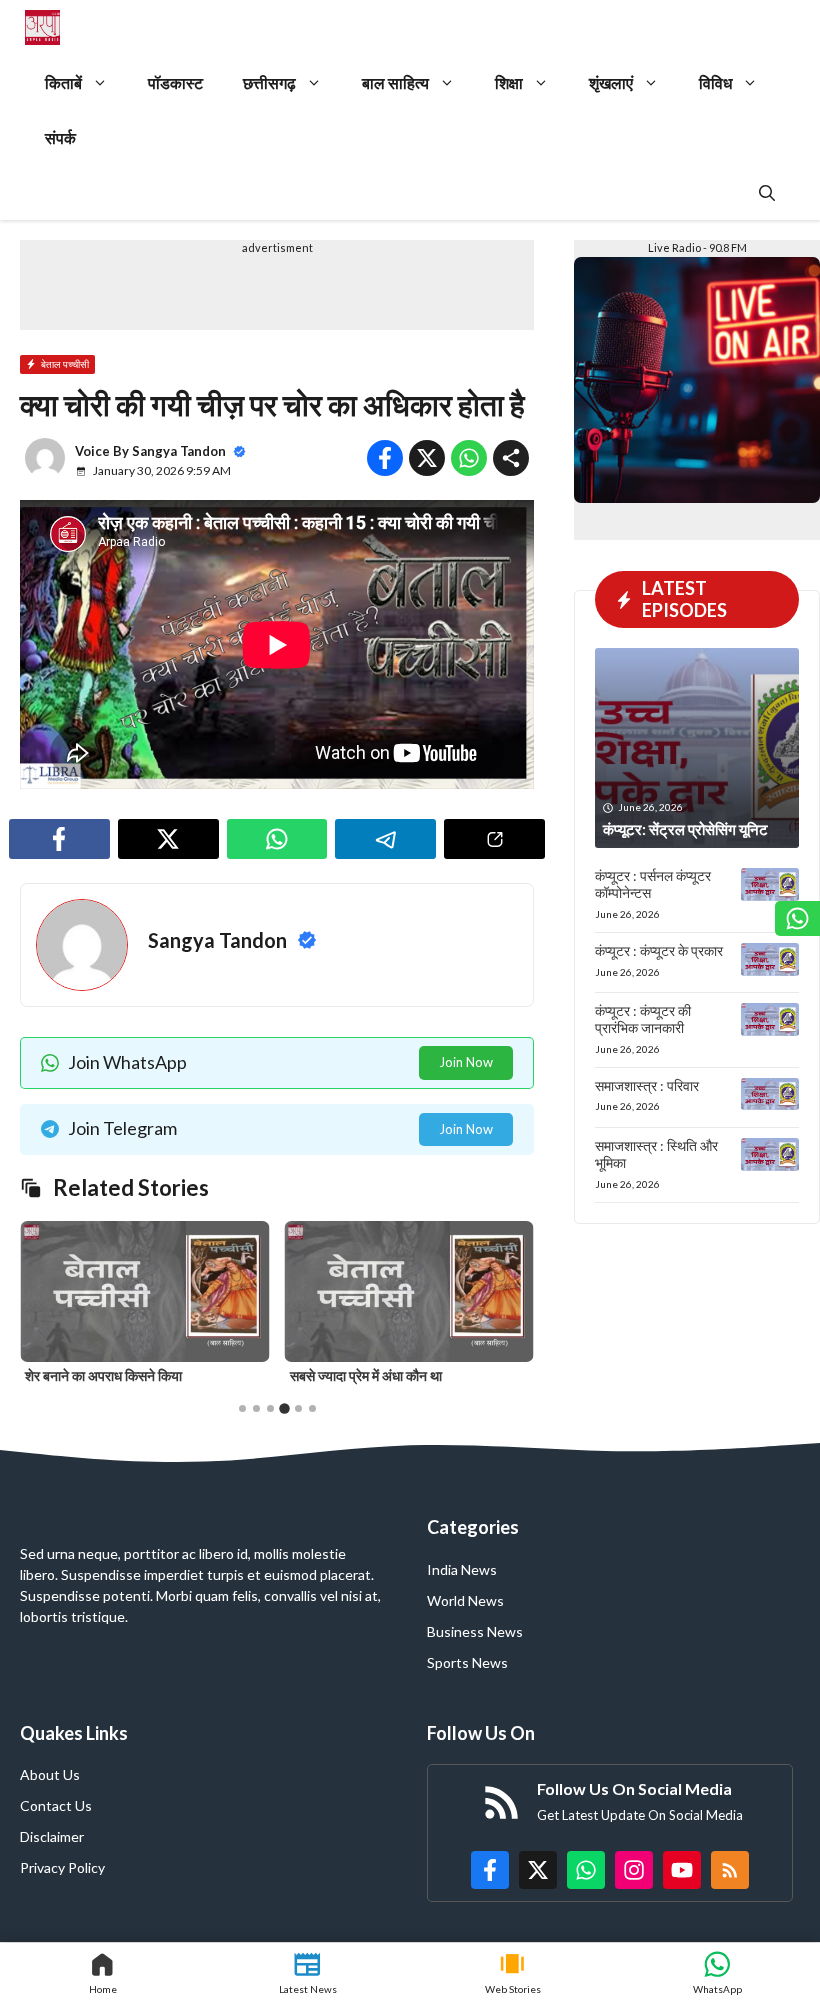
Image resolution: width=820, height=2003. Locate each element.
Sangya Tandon (179, 451)
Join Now (466, 1062)
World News (465, 1600)
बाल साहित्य (395, 82)
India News (462, 1569)
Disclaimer (52, 1836)
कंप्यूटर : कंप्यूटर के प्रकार (659, 950)
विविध (715, 82)
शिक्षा (509, 82)
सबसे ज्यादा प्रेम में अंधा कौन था (366, 1375)
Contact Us (56, 1805)
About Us (50, 1774)
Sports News (467, 1662)
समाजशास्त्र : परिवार (647, 1085)
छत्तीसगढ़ (269, 82)
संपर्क (60, 137)
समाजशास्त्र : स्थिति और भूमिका (656, 1154)
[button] (767, 192)
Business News (475, 1631)
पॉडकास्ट (175, 82)
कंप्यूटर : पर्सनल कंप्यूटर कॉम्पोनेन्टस (653, 884)
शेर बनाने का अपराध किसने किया (103, 1375)
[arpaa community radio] (42, 27)
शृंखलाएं (611, 82)
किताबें (63, 82)
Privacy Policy (62, 1867)
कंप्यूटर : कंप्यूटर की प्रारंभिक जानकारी (643, 1019)
